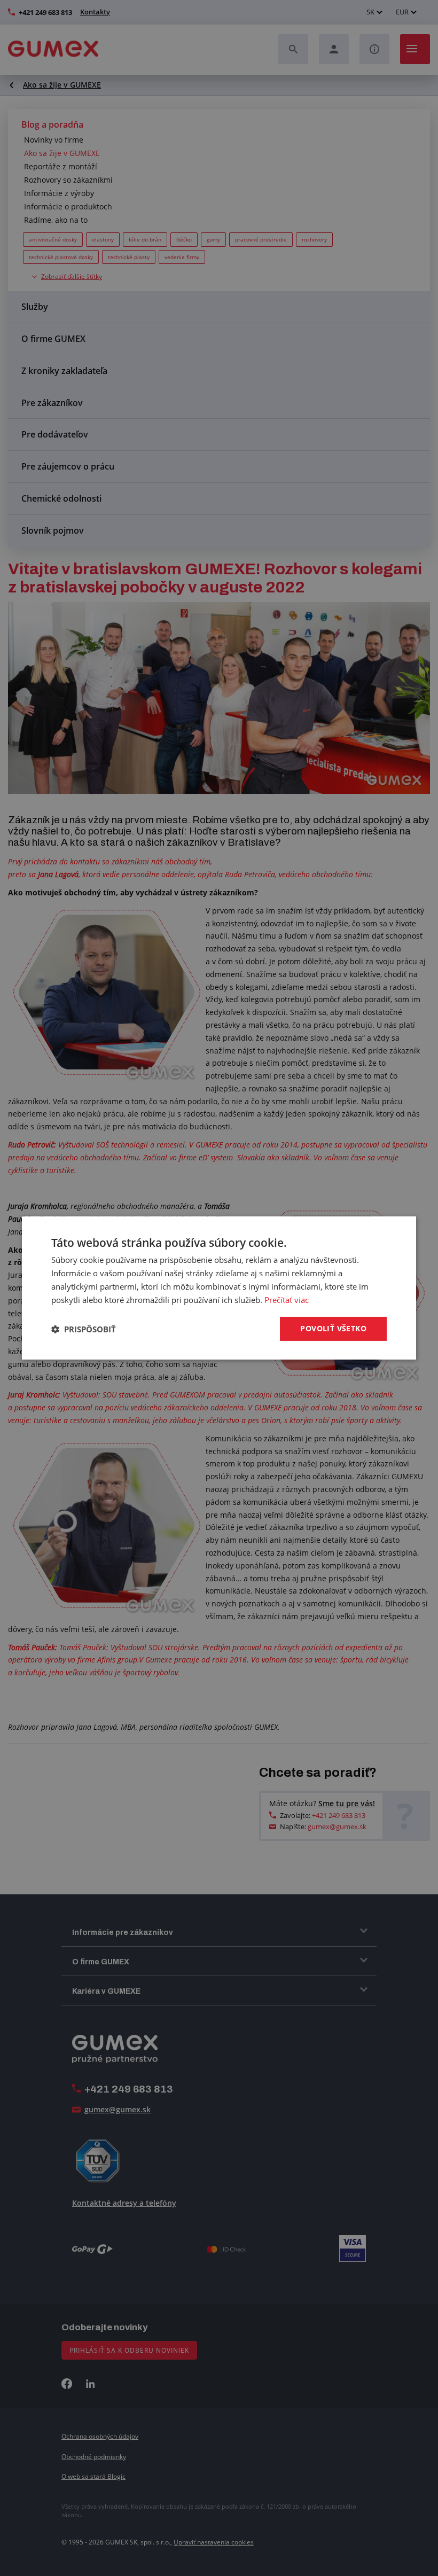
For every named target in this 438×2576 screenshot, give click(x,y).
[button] (84, 1329)
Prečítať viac (287, 1300)
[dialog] (219, 1288)
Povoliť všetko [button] (333, 1328)
